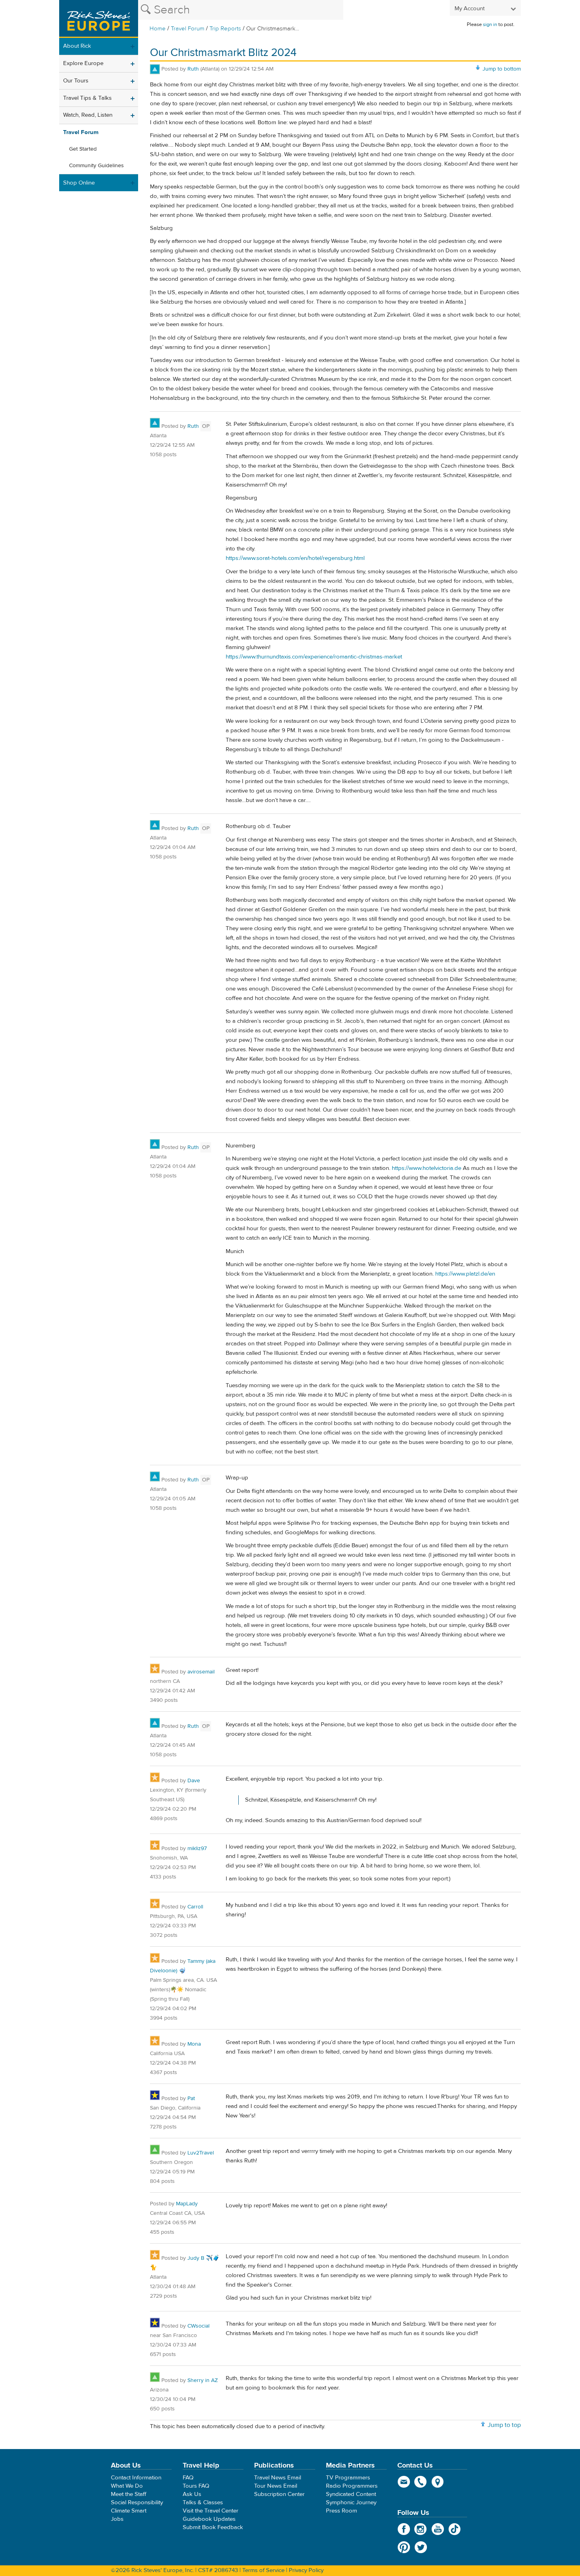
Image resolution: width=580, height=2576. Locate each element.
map (438, 2482)
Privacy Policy (306, 2570)
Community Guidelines (96, 166)
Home (158, 29)
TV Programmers (348, 2478)
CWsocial (198, 2326)
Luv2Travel (201, 2153)
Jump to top (504, 2425)
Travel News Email (278, 2478)
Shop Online (79, 183)
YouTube (438, 2529)
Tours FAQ (196, 2486)
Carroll (195, 1907)
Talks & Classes (203, 2502)
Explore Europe (83, 63)
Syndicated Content (351, 2494)
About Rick (77, 46)
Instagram (421, 2529)
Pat (191, 2098)
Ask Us (192, 2494)
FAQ (188, 2478)
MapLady (187, 2204)
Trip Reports (225, 29)
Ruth (193, 69)
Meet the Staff (129, 2494)
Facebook (404, 2529)
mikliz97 (197, 1849)
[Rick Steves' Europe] (99, 19)
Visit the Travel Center (210, 2511)
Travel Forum (188, 29)
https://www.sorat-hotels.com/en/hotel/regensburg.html (295, 558)
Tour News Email (276, 2486)
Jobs (117, 2519)
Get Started (83, 149)
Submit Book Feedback (213, 2527)
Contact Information (136, 2478)
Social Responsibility (137, 2502)
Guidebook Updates (209, 2519)
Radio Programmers (352, 2486)
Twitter (421, 2547)
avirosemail (201, 1672)
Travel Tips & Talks (87, 98)
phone (421, 2482)
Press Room (341, 2511)
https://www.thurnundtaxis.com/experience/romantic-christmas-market (314, 657)
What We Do (127, 2486)
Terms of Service (263, 2570)
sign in (490, 24)
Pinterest (404, 2547)
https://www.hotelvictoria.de (427, 1168)
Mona (194, 2044)
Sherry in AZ (203, 2380)
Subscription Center (279, 2494)
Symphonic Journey (351, 2502)
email (404, 2482)
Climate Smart (129, 2511)
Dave (194, 1781)
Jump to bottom (502, 69)
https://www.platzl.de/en (465, 1274)
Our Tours (76, 81)
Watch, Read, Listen (88, 115)
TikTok (455, 2529)
